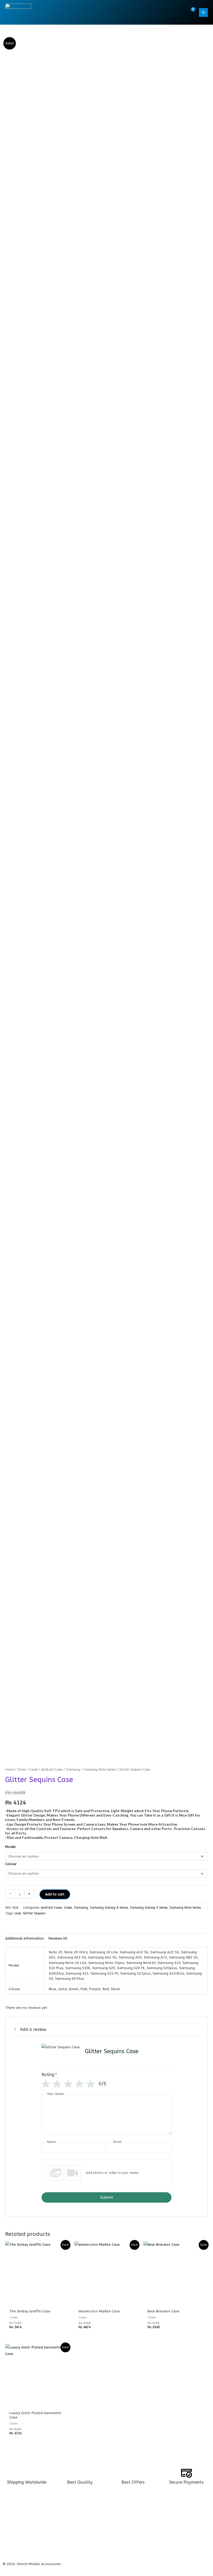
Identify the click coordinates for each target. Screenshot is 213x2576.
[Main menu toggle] (203, 12)
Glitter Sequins (34, 1913)
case (18, 1913)
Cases (34, 1769)
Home (9, 1769)
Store (22, 1769)
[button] (179, 12)
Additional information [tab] (25, 1938)
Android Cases (52, 1769)
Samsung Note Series (100, 1769)
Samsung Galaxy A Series (109, 1908)
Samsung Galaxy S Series (149, 1908)
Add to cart (55, 1894)
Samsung (73, 1769)
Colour (11, 1864)
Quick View (37, 2301)
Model (11, 1847)
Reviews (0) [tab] (58, 1938)
